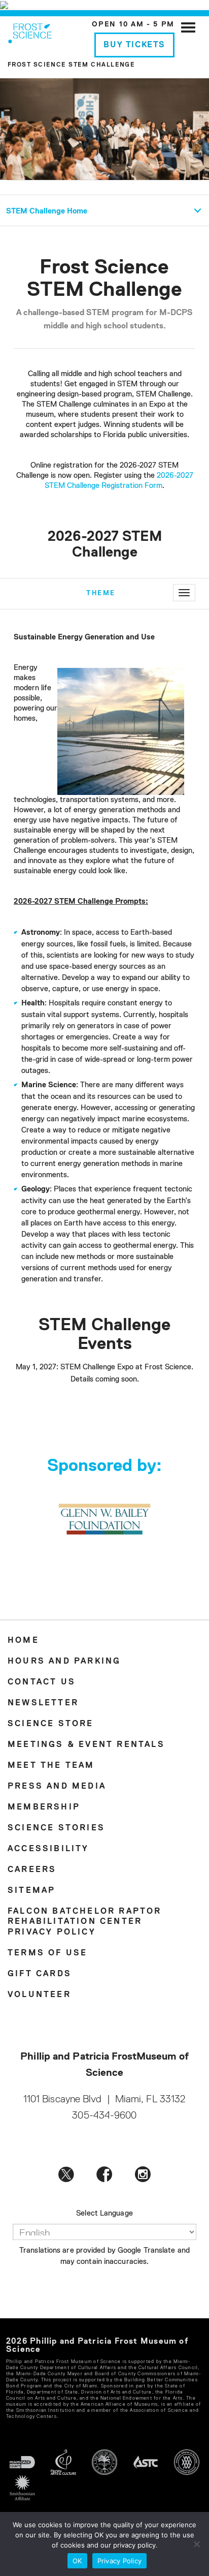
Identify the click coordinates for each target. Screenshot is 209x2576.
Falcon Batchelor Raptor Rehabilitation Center (85, 1917)
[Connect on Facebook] (104, 2173)
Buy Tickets (134, 45)
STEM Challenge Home (47, 211)
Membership (44, 1807)
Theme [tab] (101, 593)
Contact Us (42, 1682)
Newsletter (43, 1703)
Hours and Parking (64, 1662)
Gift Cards (40, 1974)
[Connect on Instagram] (143, 2173)
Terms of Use (47, 1953)
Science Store (51, 1724)
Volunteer (39, 1995)
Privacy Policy (52, 1933)
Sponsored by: (104, 1466)
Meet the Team (51, 1766)
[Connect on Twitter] (66, 2173)
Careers (32, 1870)
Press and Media (57, 1787)
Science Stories (56, 1828)
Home (23, 1641)
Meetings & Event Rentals (86, 1745)
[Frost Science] (30, 32)
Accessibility (48, 1849)
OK (77, 2561)
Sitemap (31, 1891)
